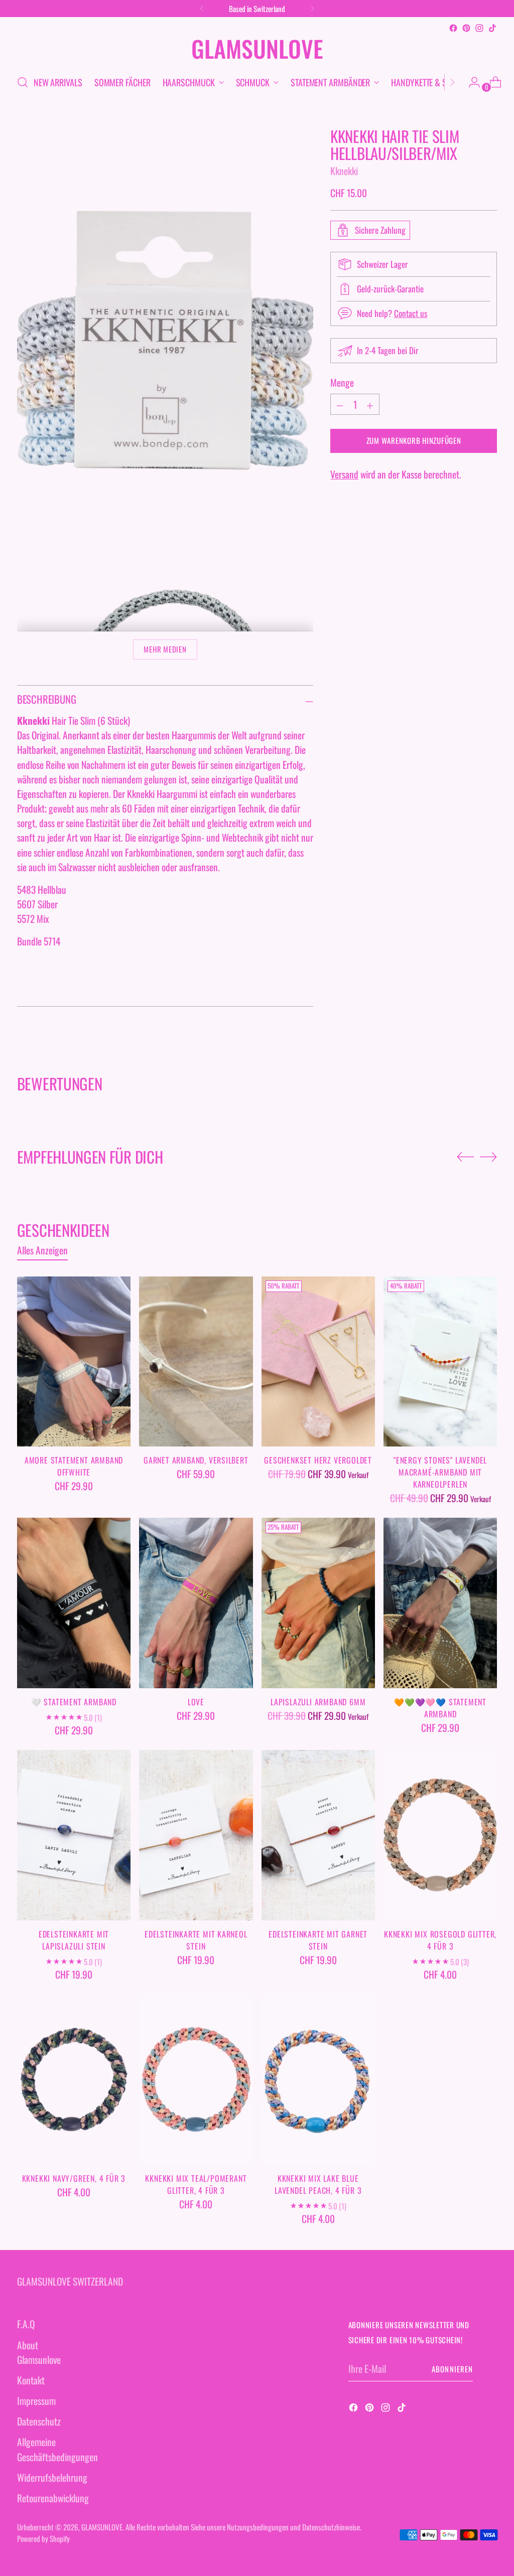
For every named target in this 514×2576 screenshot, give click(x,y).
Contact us (411, 313)
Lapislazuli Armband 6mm (318, 1702)
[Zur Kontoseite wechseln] (470, 82)
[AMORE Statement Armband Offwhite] (74, 1362)
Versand (344, 474)
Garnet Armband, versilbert (196, 1460)
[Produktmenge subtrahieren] (370, 404)
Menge (342, 382)
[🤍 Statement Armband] (74, 1603)
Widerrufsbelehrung (52, 2477)
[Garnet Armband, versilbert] (196, 1362)
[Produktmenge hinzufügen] (340, 404)
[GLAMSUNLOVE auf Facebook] (453, 28)
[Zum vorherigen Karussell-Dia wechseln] (465, 1157)
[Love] (196, 1603)
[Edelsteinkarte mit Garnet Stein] (318, 1835)
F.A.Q (26, 2324)
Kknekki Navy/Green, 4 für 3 (74, 2178)
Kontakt (31, 2380)
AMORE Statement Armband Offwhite (74, 1466)
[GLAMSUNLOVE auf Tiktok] (492, 28)
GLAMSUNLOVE (102, 2527)
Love (196, 1702)
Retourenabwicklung (53, 2498)
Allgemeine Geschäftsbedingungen (57, 2449)
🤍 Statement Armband (74, 1702)
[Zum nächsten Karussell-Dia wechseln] (488, 1157)
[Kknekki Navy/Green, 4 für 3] (74, 2079)
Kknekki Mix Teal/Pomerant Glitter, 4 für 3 (196, 2184)
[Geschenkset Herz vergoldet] (318, 1362)
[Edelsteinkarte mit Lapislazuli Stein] (74, 1835)
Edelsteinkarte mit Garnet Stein (318, 1940)
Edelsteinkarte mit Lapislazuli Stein (74, 1940)
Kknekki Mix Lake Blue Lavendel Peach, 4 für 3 (318, 2184)
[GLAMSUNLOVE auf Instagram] (479, 28)
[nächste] (312, 9)
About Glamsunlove (39, 2352)
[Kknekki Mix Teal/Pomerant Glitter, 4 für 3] (196, 2079)
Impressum (36, 2401)
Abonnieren (452, 2369)
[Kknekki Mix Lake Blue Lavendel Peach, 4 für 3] (318, 2079)
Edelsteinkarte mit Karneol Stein (196, 1940)
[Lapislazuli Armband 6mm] (318, 1603)
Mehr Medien (165, 649)
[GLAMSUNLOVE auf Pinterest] (466, 28)
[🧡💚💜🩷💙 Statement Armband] (440, 1603)
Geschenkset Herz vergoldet (318, 1460)
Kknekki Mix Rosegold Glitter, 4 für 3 (440, 1940)
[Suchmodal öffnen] (23, 82)
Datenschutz (39, 2421)
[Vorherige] (202, 9)
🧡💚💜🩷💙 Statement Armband (440, 1708)
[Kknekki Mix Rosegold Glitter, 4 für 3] (440, 1835)
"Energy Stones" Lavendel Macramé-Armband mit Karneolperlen (440, 1472)
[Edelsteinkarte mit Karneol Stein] (196, 1835)
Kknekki (344, 171)
